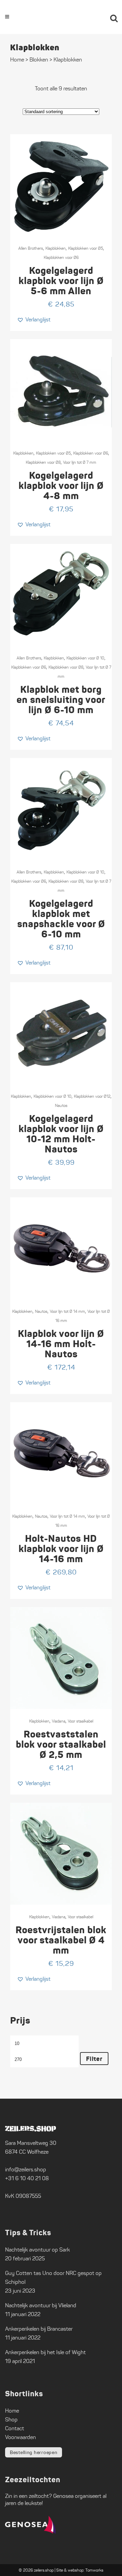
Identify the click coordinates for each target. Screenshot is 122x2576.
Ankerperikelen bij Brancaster (39, 2329)
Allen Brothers (31, 248)
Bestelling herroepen (34, 2452)
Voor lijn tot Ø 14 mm (67, 1311)
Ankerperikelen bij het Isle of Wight (45, 2352)
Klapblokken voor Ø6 (61, 257)
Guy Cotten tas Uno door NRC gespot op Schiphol (53, 2278)
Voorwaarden (21, 2437)
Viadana (59, 1721)
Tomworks (94, 2570)
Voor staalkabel (80, 1721)
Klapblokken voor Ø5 (86, 248)
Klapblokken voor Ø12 (92, 1096)
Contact (15, 2428)
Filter (94, 2059)
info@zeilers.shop (26, 2169)
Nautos (61, 1105)
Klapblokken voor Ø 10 (85, 658)
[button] (34, 320)
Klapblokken (56, 248)
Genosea (63, 2496)
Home (17, 60)
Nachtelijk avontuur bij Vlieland (41, 2305)
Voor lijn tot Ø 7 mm (80, 462)
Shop (11, 2420)
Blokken (39, 60)
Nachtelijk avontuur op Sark (37, 2250)
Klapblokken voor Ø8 (43, 462)
